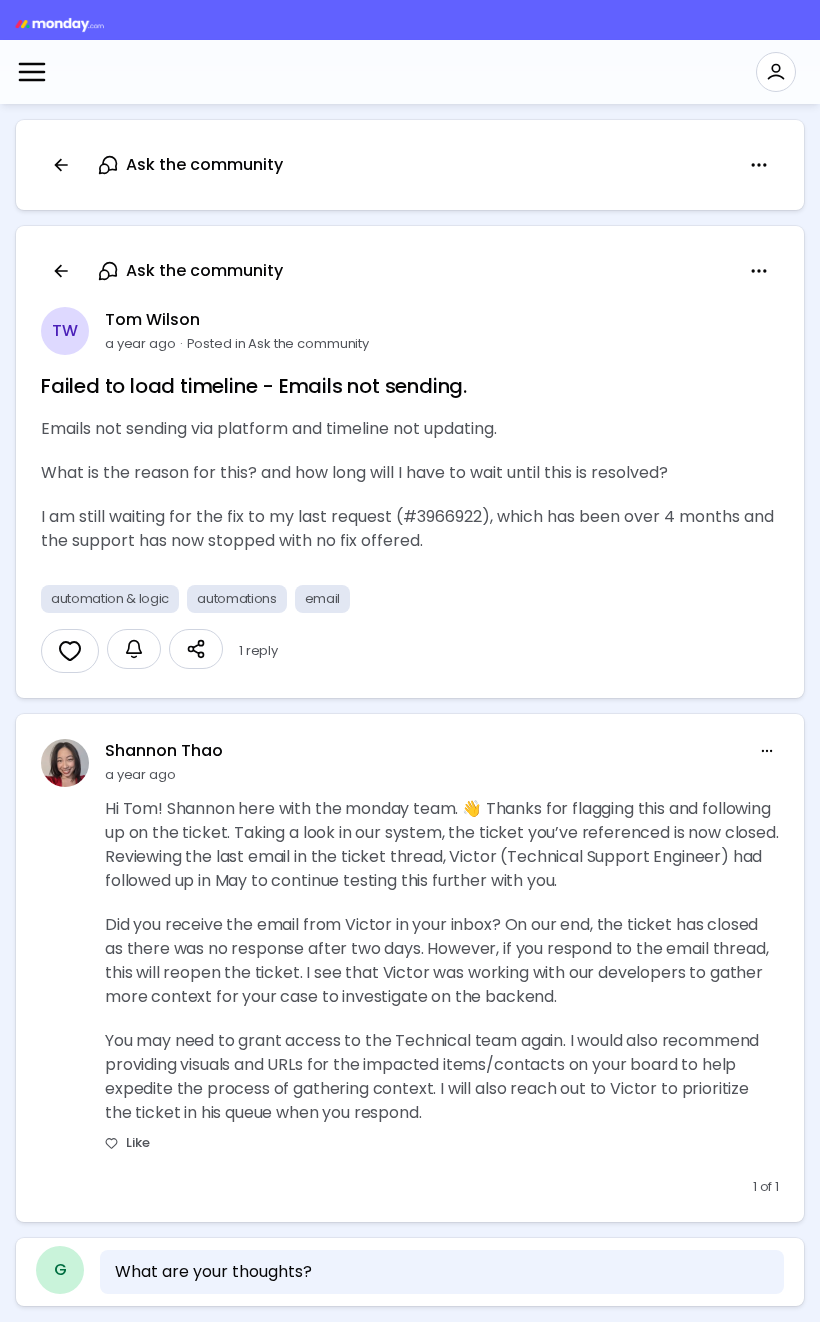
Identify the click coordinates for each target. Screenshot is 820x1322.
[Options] (759, 165)
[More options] (767, 751)
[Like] (70, 651)
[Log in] (776, 72)
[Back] (61, 165)
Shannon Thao (164, 750)
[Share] (196, 649)
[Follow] (134, 649)
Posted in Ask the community (278, 343)
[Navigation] (32, 72)
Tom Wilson (152, 319)
